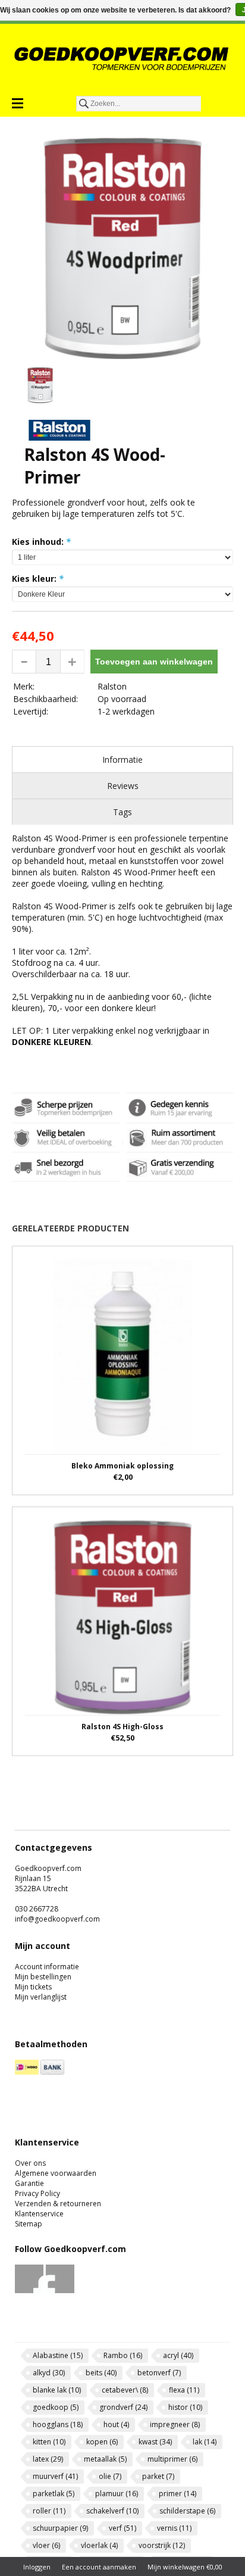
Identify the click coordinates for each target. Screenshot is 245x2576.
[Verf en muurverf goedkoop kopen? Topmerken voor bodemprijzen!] (122, 58)
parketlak (54, 2494)
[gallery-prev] (18, 387)
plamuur (117, 2494)
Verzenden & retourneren (58, 2204)
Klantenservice (39, 2214)
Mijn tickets (33, 1987)
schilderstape (187, 2511)
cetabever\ (125, 2390)
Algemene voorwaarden (56, 2173)
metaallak (105, 2459)
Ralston (112, 686)
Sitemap (29, 2224)
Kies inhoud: (41, 542)
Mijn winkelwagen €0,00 (185, 2567)
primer (178, 2494)
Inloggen (37, 2567)
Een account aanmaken (99, 2567)
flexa (184, 2390)
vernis (174, 2528)
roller (49, 2511)
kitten (49, 2442)
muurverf (55, 2476)
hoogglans (58, 2424)
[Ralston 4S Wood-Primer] (122, 248)
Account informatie (47, 1967)
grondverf (123, 2407)
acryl (178, 2355)
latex (48, 2459)
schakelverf (112, 2511)
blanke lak (57, 2390)
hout (116, 2424)
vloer (46, 2545)
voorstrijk (162, 2545)
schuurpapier (60, 2528)
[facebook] (29, 2290)
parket (158, 2476)
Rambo (123, 2355)
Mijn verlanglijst (41, 1997)
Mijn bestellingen (43, 1977)
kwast (155, 2442)
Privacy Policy (37, 2193)
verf (122, 2528)
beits (101, 2373)
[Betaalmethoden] (27, 2072)
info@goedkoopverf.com (57, 1919)
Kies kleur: (38, 578)
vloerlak (99, 2545)
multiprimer (172, 2459)
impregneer (175, 2424)
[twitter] (60, 2290)
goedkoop (56, 2407)
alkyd (49, 2373)
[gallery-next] (227, 387)
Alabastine (58, 2355)
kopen (102, 2442)
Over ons (30, 2163)
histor (185, 2407)
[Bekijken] (122, 1370)
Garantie (29, 2183)
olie (110, 2476)
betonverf (159, 2373)
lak (205, 2442)
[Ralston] (59, 437)
